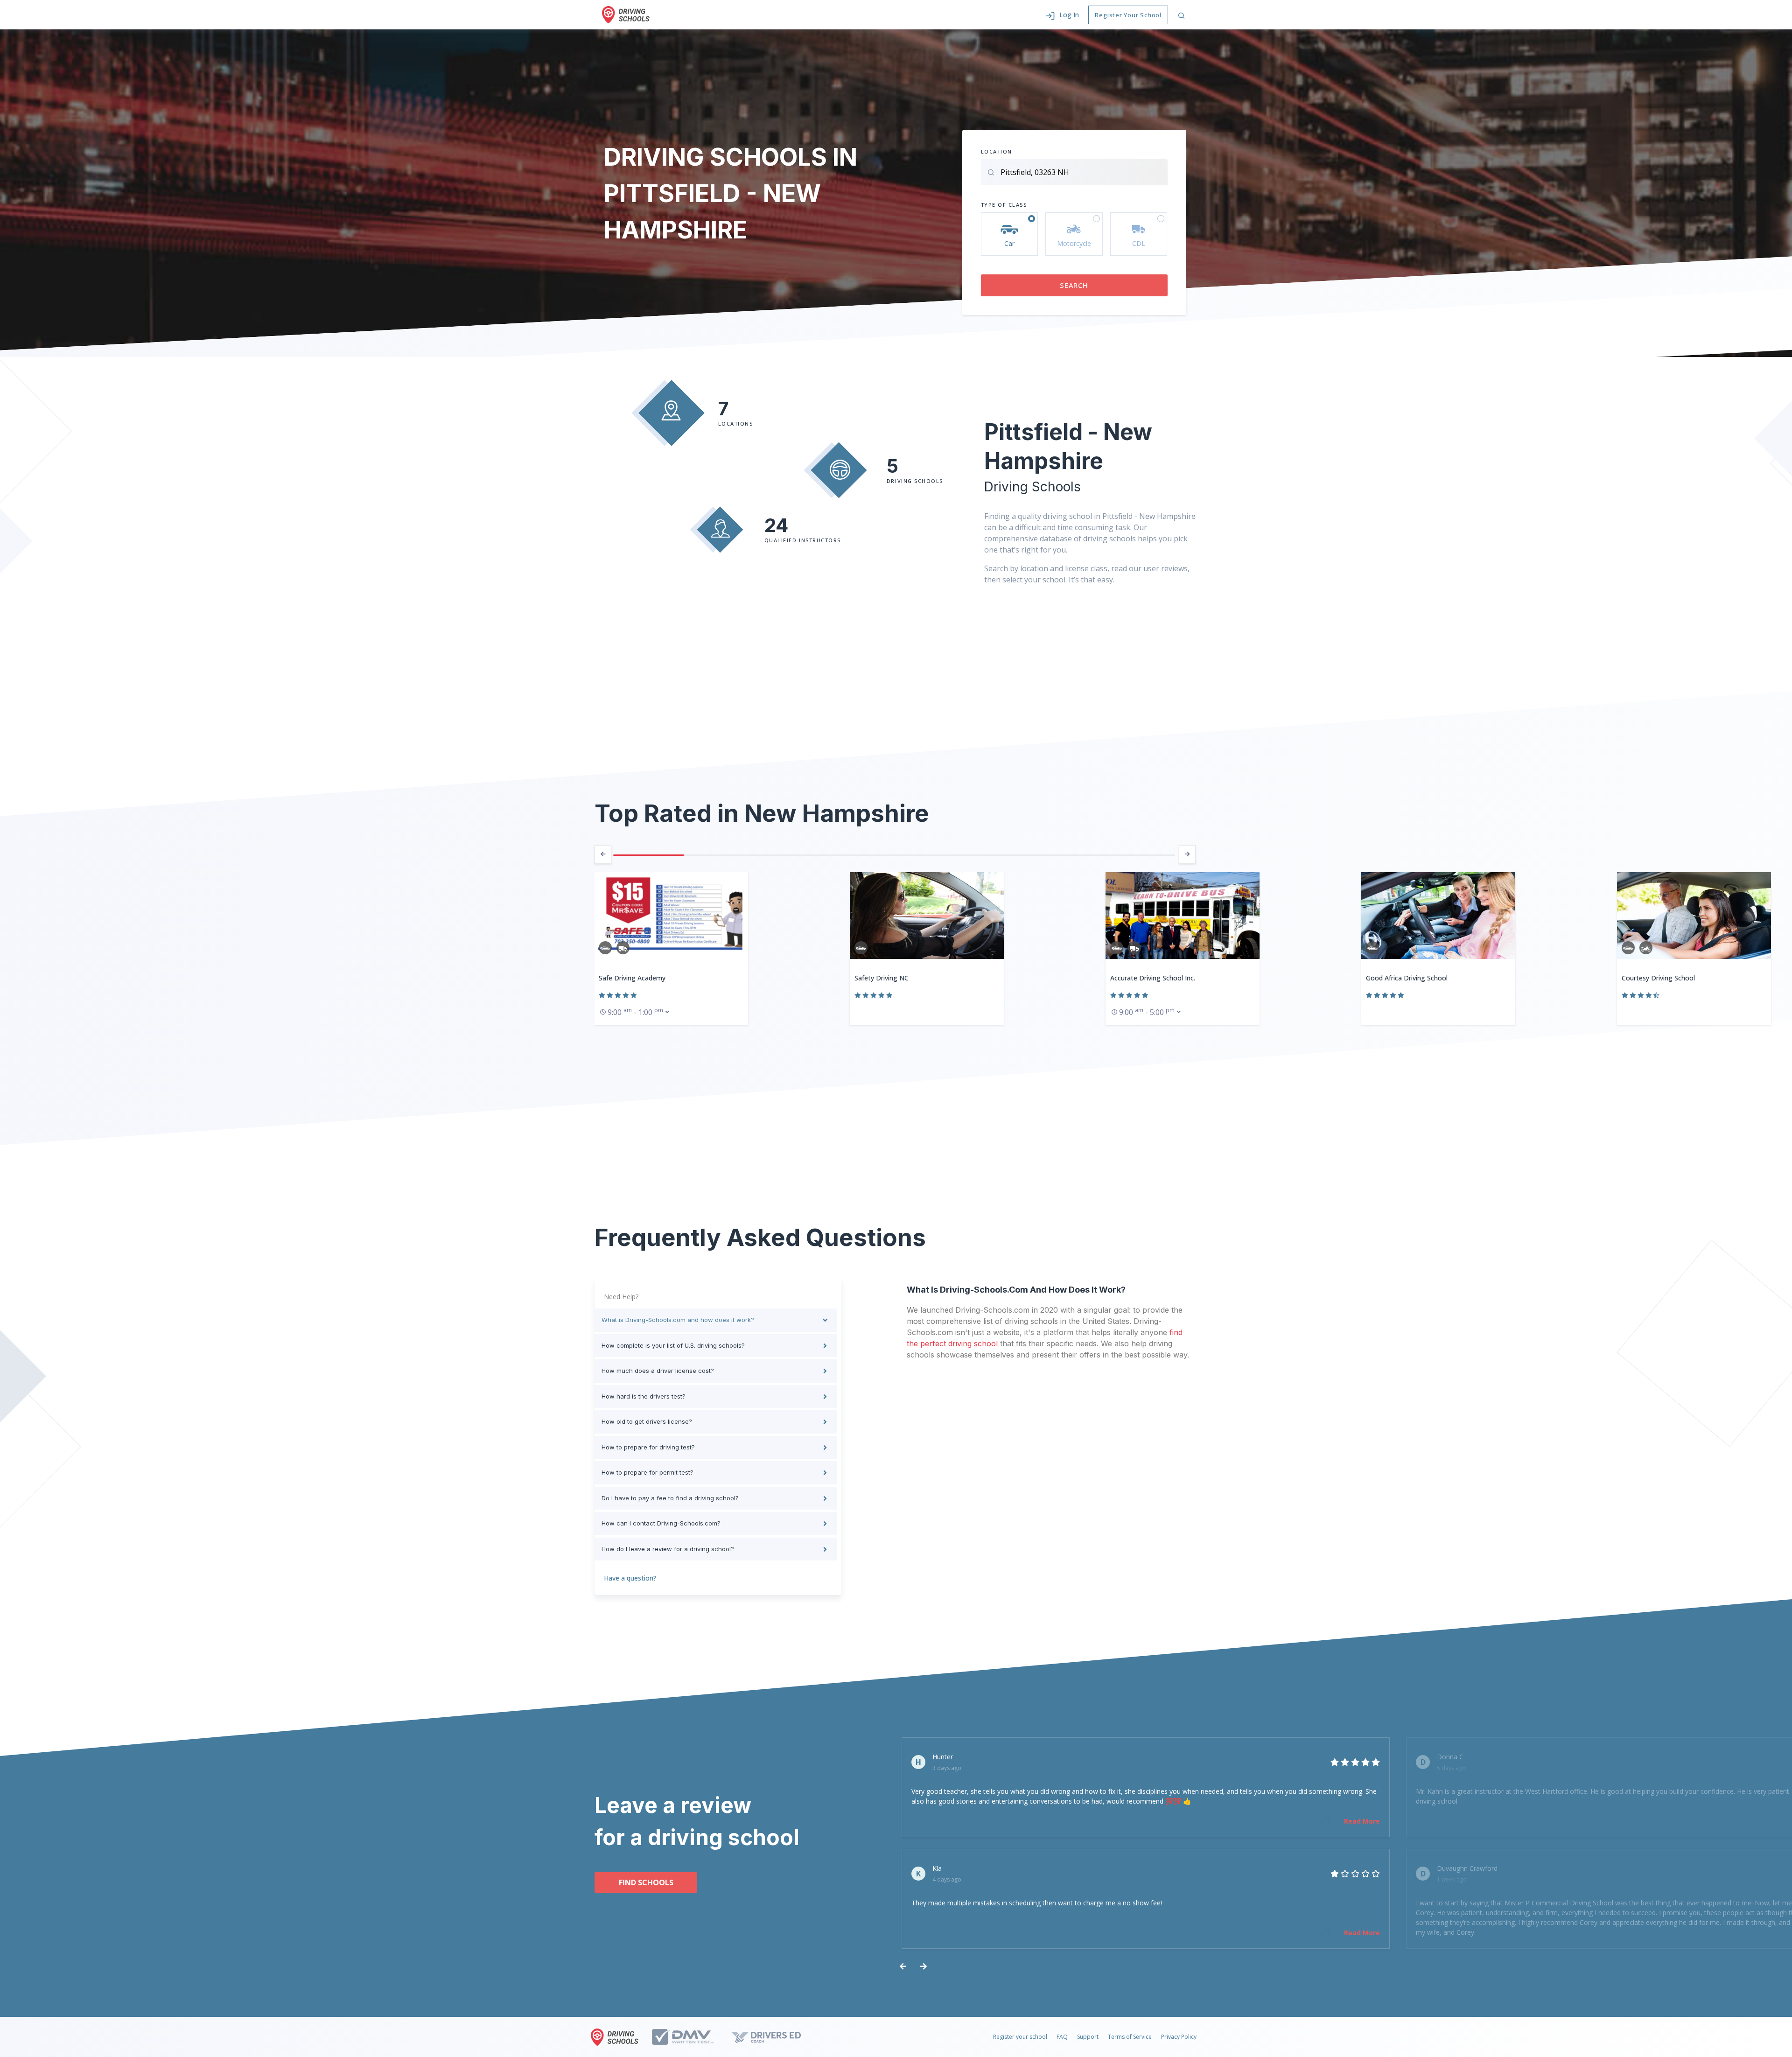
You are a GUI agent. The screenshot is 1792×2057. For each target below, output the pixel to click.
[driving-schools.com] (617, 2037)
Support (1088, 2037)
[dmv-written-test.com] (691, 2037)
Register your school (1020, 2037)
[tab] (716, 1320)
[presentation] (603, 854)
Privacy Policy (1179, 2037)
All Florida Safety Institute (1662, 978)
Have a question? (630, 1578)
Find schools (646, 1882)
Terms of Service (1130, 2037)
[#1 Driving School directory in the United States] (626, 15)
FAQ (1062, 2037)
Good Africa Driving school (1151, 978)
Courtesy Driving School (1403, 978)
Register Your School (1128, 15)
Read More (1362, 1821)
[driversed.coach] (774, 2037)
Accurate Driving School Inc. (897, 978)
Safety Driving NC (626, 978)
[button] (1062, 15)
